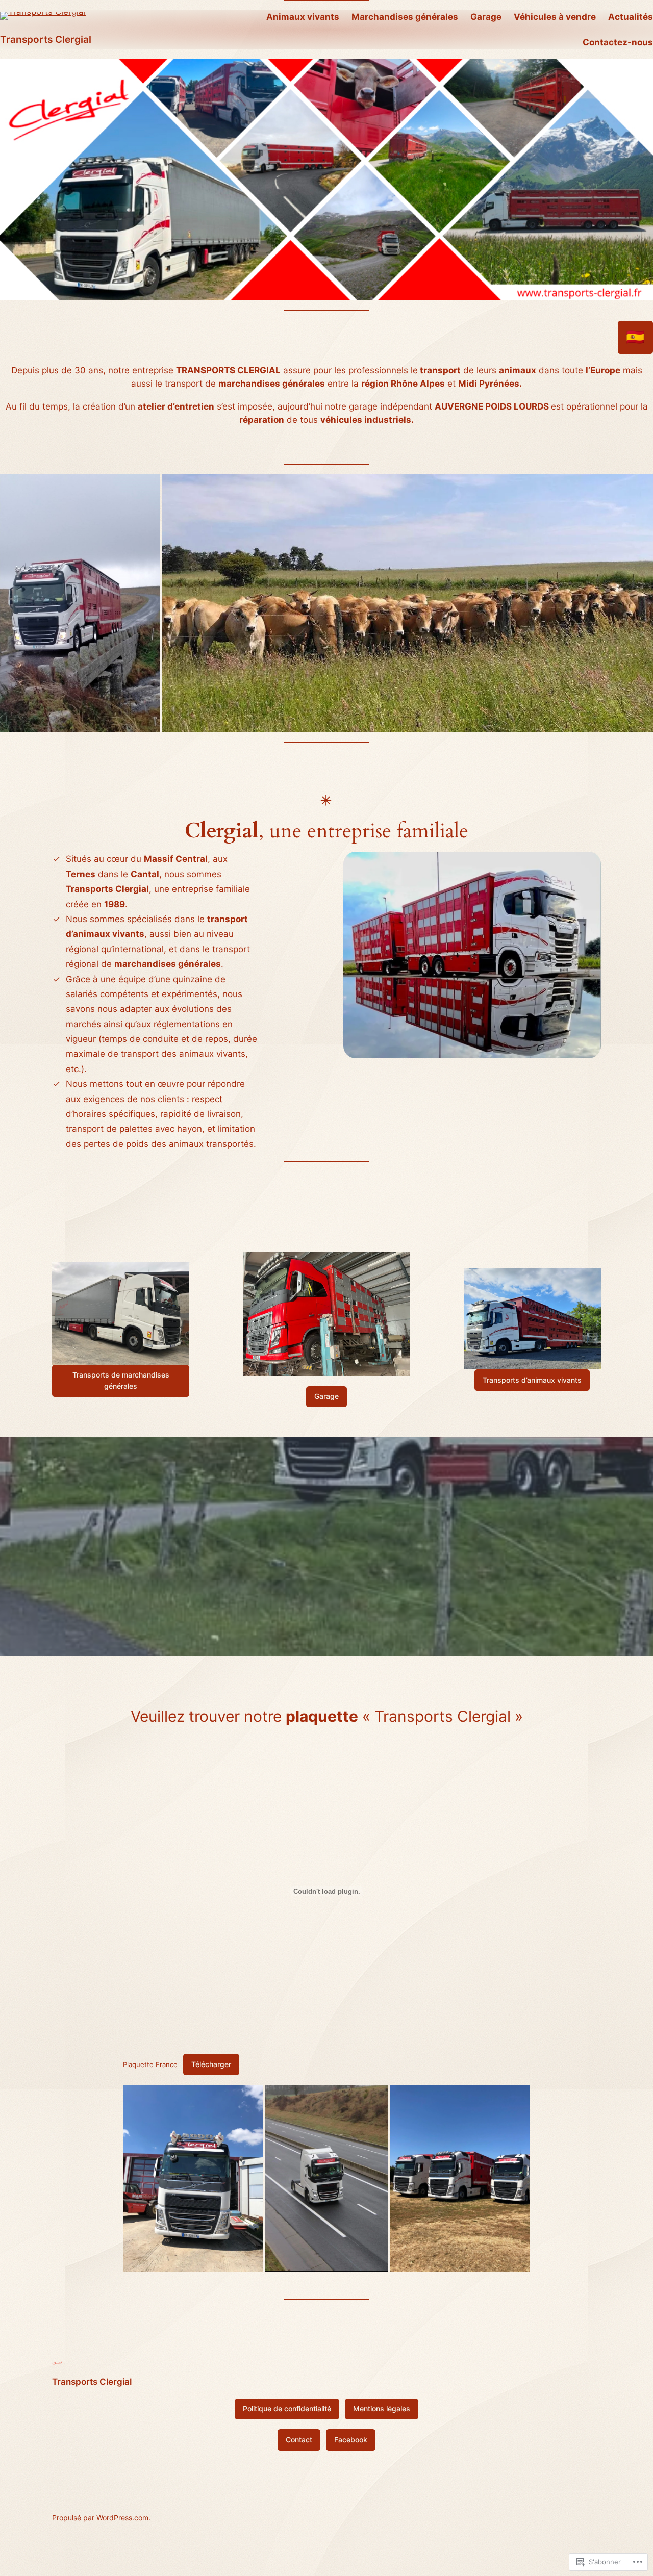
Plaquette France (150, 2064)
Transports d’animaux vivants (532, 1380)
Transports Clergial (46, 39)
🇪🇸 (635, 337)
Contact (299, 2440)
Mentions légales (382, 2408)
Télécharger (211, 2064)
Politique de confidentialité (287, 2408)
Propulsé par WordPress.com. (101, 2518)
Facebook (351, 2440)
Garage (326, 1396)
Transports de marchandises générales (121, 1380)
